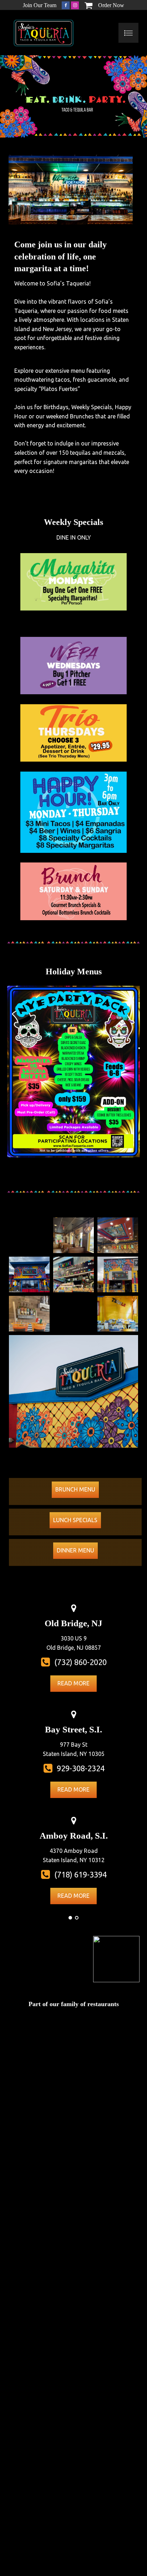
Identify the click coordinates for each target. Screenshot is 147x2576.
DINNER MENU (75, 1550)
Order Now (111, 5)
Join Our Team (40, 5)
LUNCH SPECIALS (75, 1520)
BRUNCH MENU (75, 1489)
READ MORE (73, 1683)
